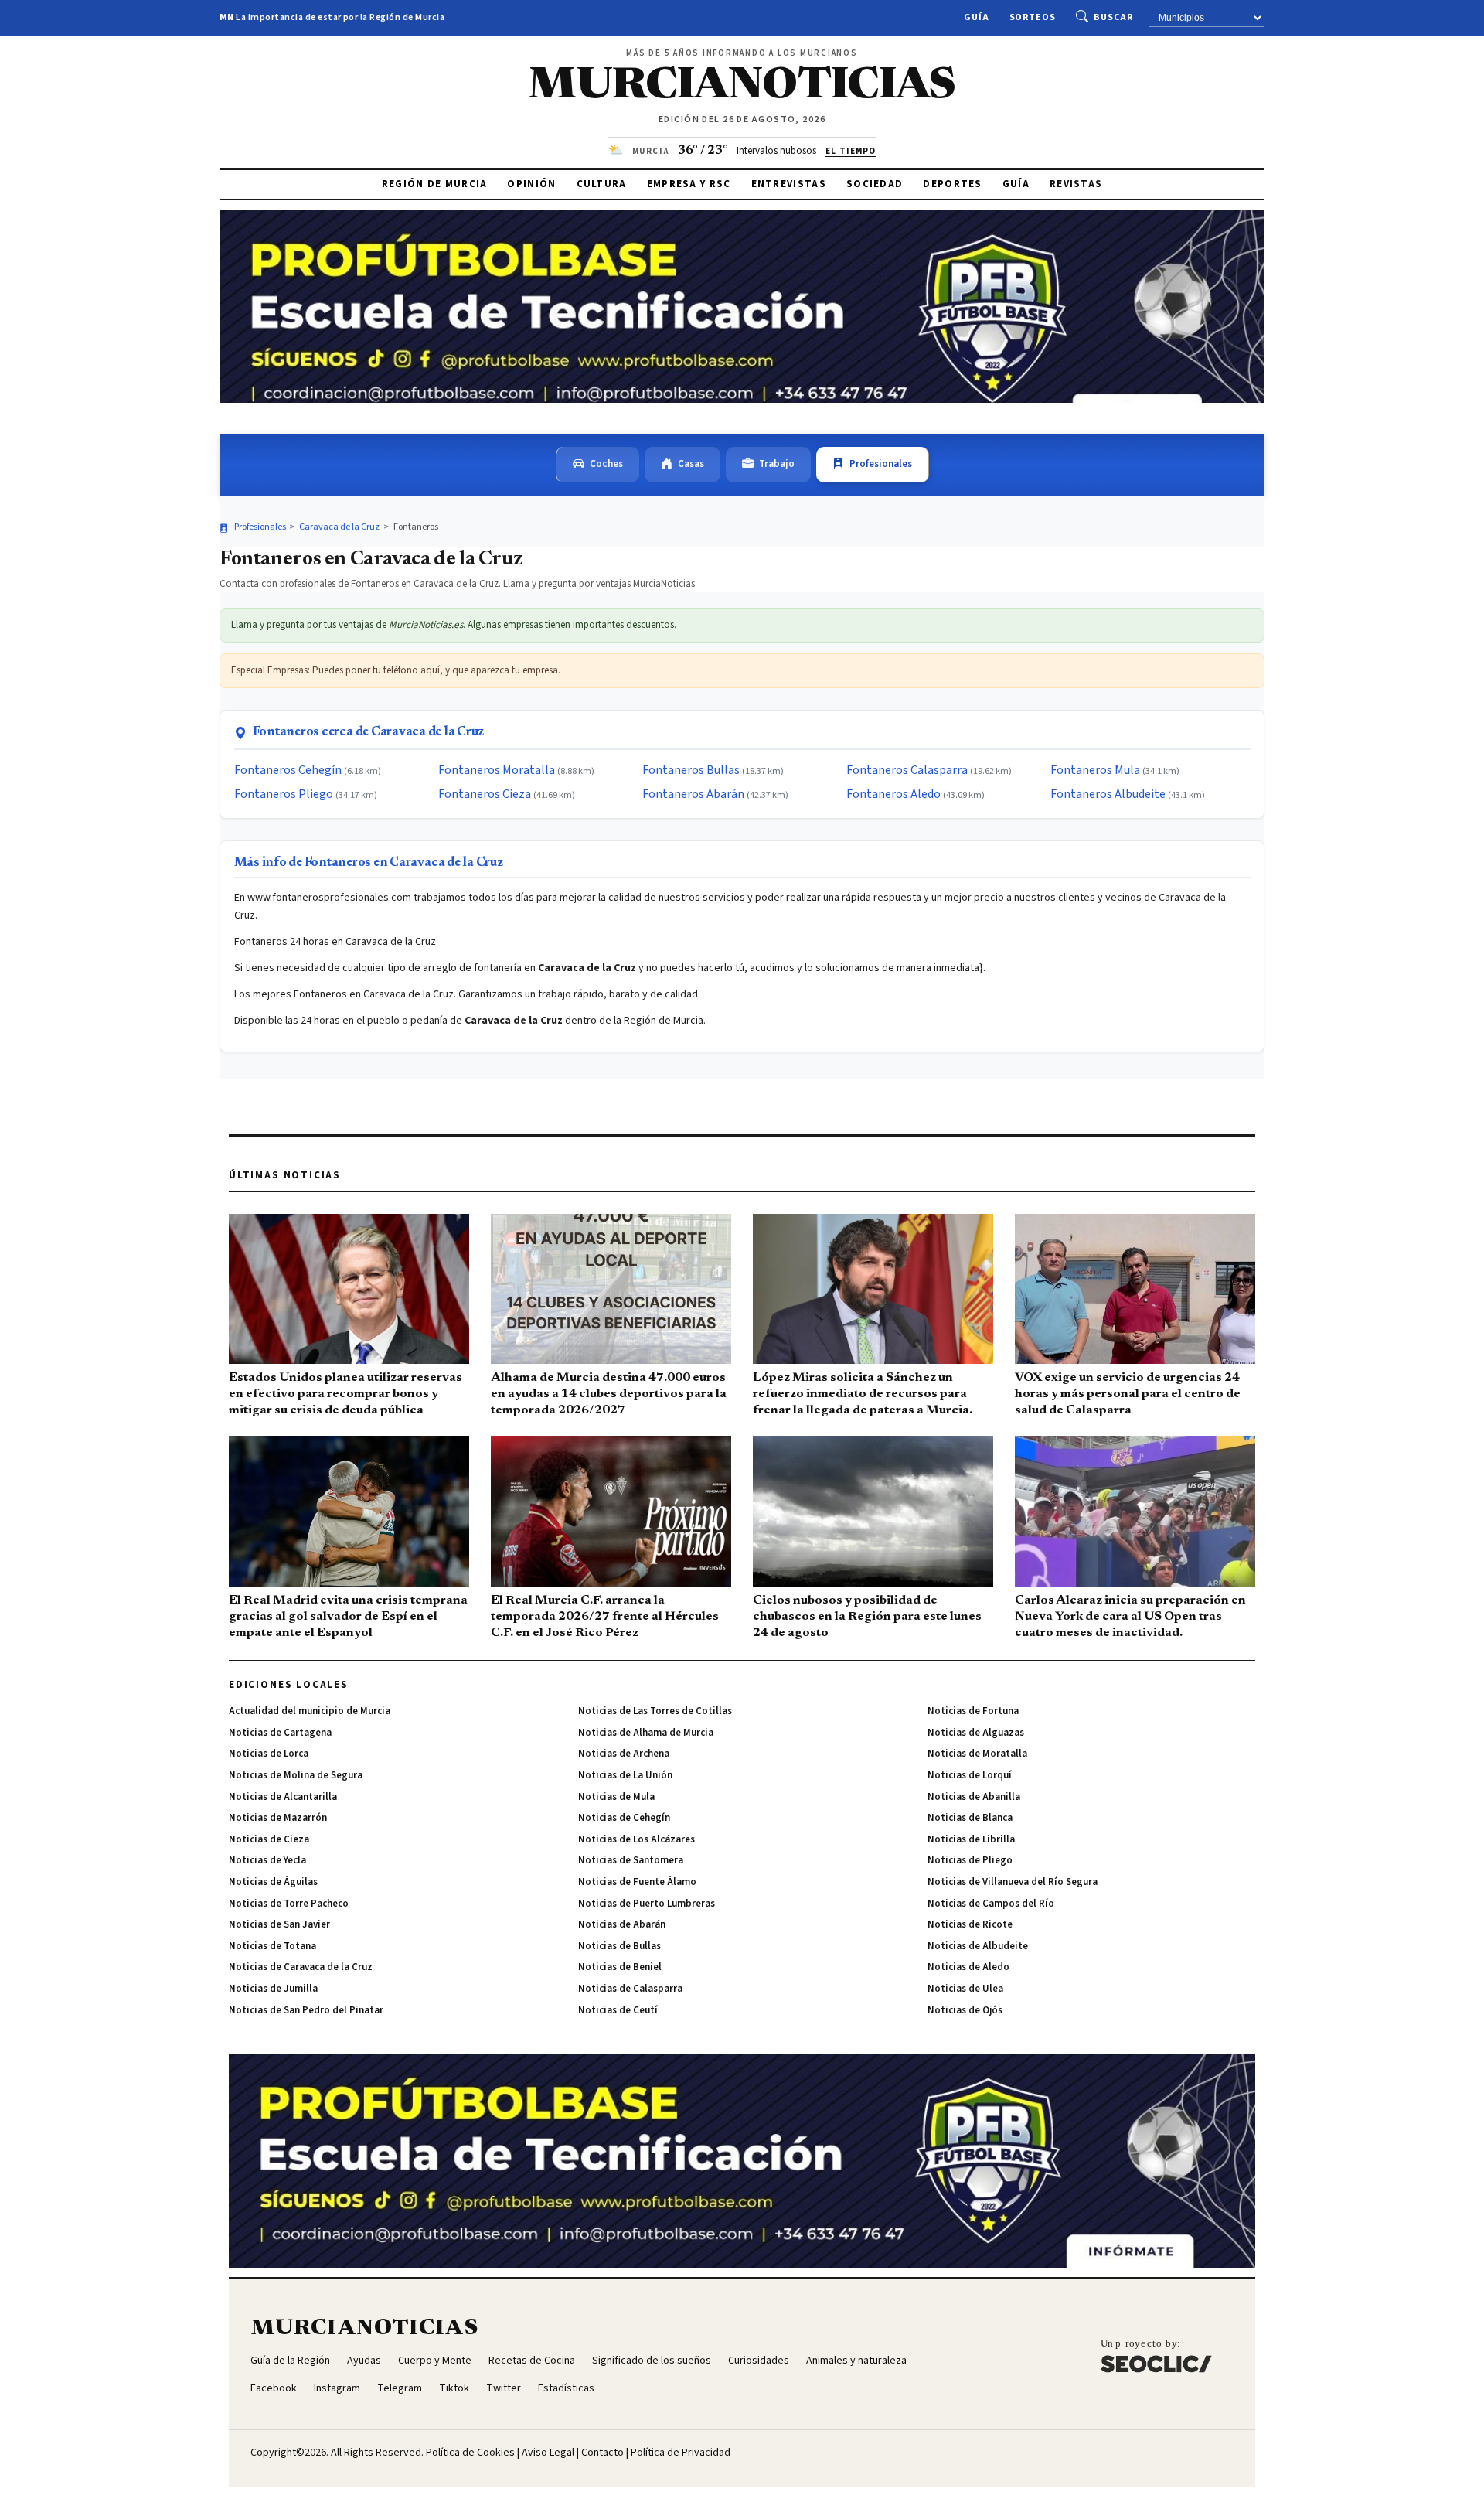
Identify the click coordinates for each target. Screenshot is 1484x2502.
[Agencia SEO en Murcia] (1156, 2355)
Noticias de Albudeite (978, 1946)
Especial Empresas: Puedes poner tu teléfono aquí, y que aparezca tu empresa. (396, 670)
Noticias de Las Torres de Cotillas (655, 1711)
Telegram (400, 2388)
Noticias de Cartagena (280, 1733)
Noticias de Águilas (273, 1882)
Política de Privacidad (681, 2453)
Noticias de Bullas (619, 1946)
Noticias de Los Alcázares (636, 1839)
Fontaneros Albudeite (1108, 794)
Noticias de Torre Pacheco (289, 1904)
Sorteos (1033, 17)
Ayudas (364, 2361)
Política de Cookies (470, 2453)
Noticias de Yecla (267, 1860)
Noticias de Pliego (970, 1860)
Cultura (602, 184)
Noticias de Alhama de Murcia (646, 1733)
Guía (977, 17)
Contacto (602, 2453)
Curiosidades (759, 2361)
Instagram (337, 2388)
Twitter (504, 2388)
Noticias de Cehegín (624, 1818)
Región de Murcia (435, 184)
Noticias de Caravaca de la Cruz (301, 1967)
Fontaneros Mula (1095, 770)
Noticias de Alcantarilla (283, 1797)
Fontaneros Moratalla (497, 770)
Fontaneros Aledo (893, 794)
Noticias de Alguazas (976, 1733)
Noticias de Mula (616, 1797)
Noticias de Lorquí (970, 1775)
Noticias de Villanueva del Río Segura (1013, 1882)
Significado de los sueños (652, 2361)
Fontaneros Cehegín (288, 770)
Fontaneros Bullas (691, 770)
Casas (691, 464)
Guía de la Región (290, 2361)
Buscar (1113, 17)
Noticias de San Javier (279, 1924)
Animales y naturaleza (856, 2361)
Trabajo (777, 464)
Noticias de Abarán (622, 1924)
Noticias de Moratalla (977, 1754)
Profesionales (881, 464)
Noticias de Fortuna (973, 1711)
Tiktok (454, 2388)
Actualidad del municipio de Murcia (310, 1711)
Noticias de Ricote (970, 1924)
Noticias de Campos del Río (991, 1904)
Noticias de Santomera (631, 1860)
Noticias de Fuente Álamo (637, 1882)
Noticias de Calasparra (630, 1989)
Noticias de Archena (624, 1754)
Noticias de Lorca (269, 1754)
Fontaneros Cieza (485, 794)
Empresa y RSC (689, 184)
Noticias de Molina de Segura (296, 1775)
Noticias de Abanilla (974, 1797)
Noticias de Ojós (965, 2010)
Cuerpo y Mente (435, 2361)
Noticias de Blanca (970, 1818)
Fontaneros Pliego (284, 794)
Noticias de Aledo (968, 1967)
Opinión (531, 184)
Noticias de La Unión (625, 1775)
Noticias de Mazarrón (278, 1818)
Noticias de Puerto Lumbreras (647, 1904)
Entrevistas (789, 184)
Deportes (952, 184)
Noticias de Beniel (620, 1967)
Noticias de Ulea (965, 1989)
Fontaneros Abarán (693, 794)
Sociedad (875, 184)
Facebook (274, 2388)
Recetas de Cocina (532, 2361)
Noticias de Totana (272, 1946)
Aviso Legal (548, 2453)
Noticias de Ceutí (618, 2010)
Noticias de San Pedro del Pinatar (306, 2010)
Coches (606, 464)
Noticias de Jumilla (273, 1989)
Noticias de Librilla (971, 1839)
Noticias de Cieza (269, 1839)
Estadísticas (566, 2388)
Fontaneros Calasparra (907, 770)
